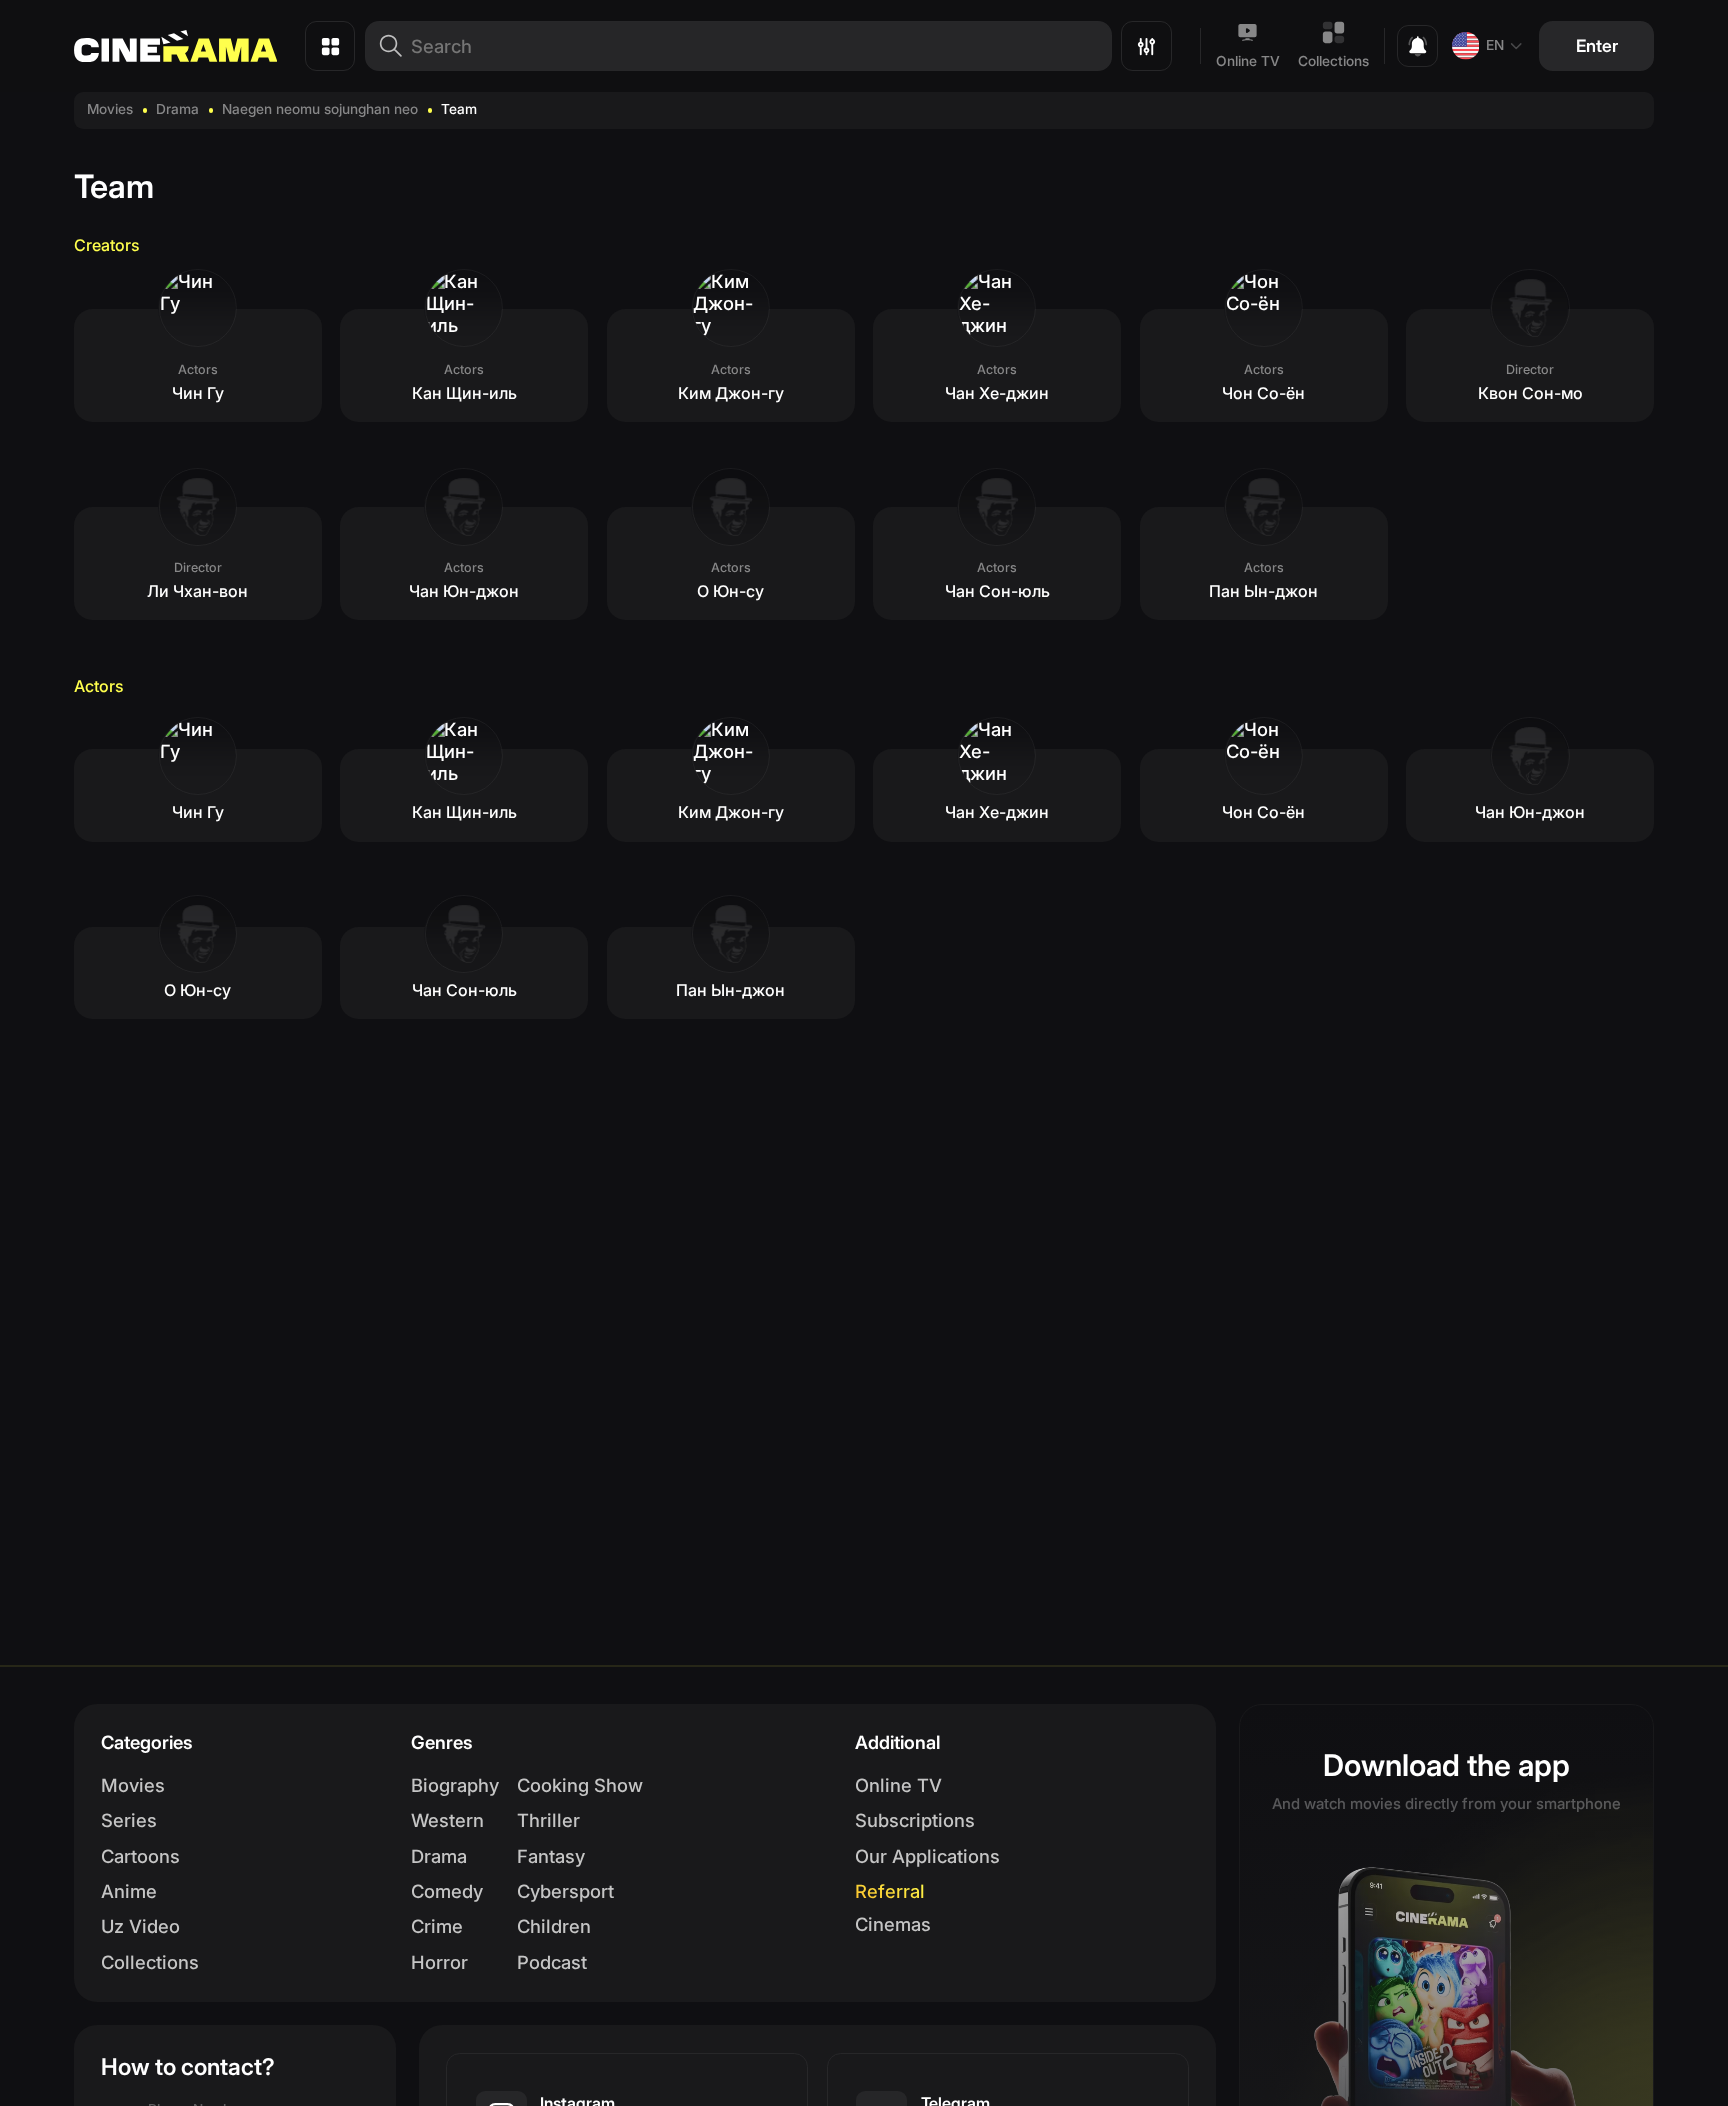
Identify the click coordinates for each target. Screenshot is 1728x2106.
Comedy (447, 1891)
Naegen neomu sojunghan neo (320, 109)
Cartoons (140, 1856)
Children (554, 1926)
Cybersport (565, 1891)
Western (447, 1820)
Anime (129, 1891)
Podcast (552, 1962)
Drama (177, 109)
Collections (1333, 61)
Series (129, 1820)
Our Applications (927, 1856)
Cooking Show (580, 1785)
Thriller (548, 1820)
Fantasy (551, 1856)
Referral (890, 1891)
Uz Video (140, 1926)
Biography (455, 1785)
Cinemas (893, 1924)
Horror (439, 1962)
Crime (437, 1926)
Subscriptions (915, 1820)
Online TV (1248, 61)
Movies (110, 109)
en (1495, 45)
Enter (1597, 45)
